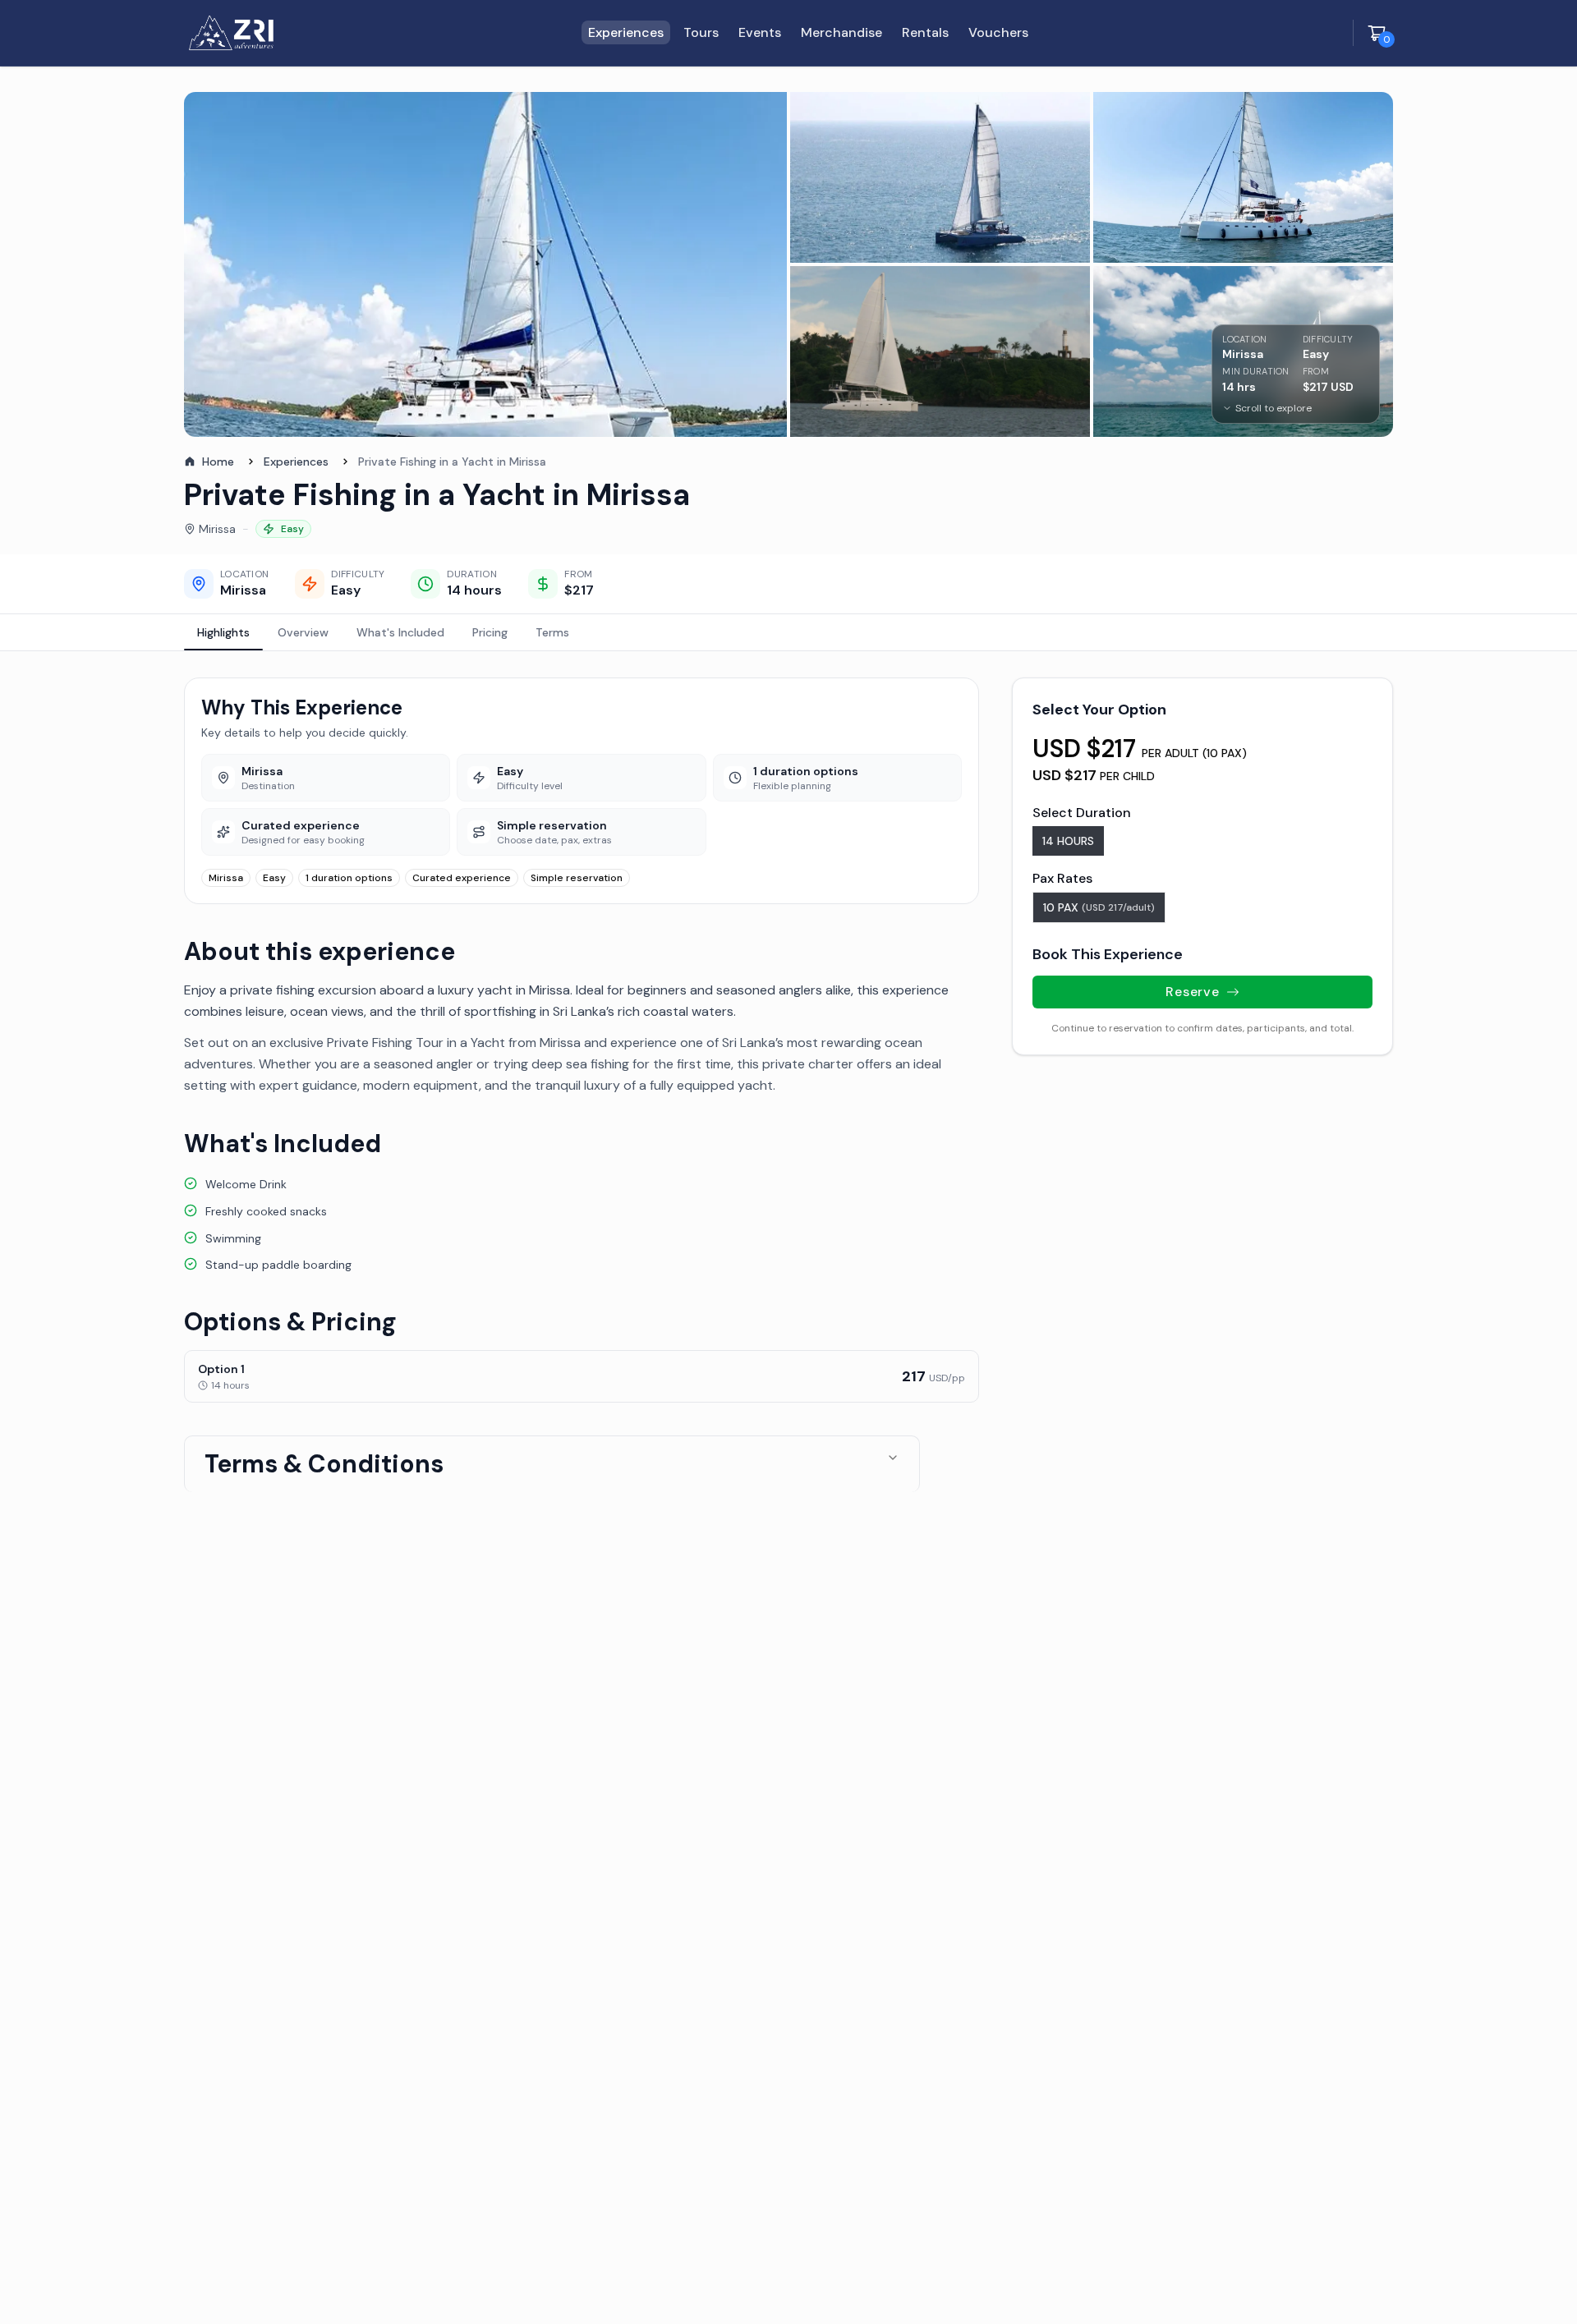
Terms (552, 632)
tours (701, 32)
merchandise (841, 32)
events (760, 32)
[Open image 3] (1243, 177)
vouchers (998, 32)
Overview (303, 632)
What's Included (400, 632)
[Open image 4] (940, 351)
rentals (925, 32)
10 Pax (1099, 907)
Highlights (223, 632)
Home (218, 462)
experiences (626, 32)
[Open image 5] (1243, 351)
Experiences (296, 462)
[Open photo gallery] (485, 264)
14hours (1068, 841)
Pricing (490, 632)
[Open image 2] (940, 177)
